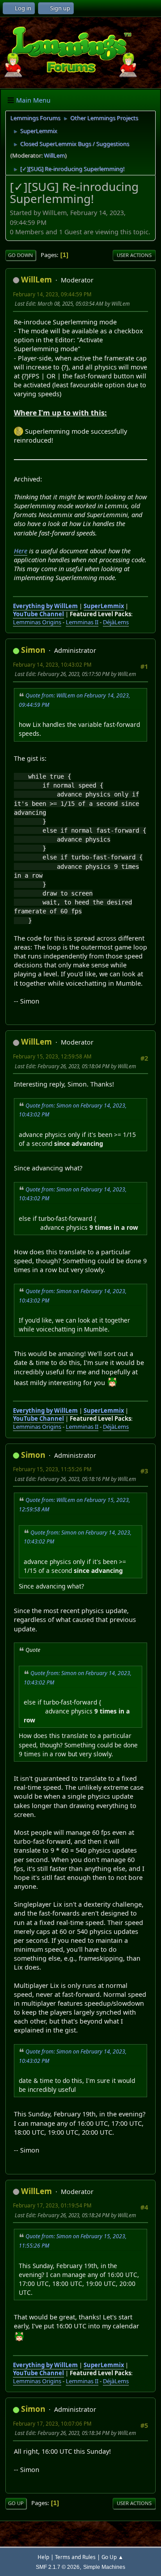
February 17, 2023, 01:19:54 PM (52, 2205)
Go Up (16, 2503)
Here (21, 551)
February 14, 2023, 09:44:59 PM (52, 294)
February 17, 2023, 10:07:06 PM (52, 2424)
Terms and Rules (75, 2557)
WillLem (54, 155)
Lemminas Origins (37, 622)
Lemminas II (82, 622)
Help (43, 2557)
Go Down (21, 255)
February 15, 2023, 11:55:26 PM (52, 1469)
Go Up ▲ (112, 2557)
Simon (33, 650)
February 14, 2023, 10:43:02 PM (52, 665)
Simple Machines (104, 2567)
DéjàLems (116, 622)
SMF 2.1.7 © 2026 (58, 2567)
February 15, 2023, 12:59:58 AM (52, 1056)
